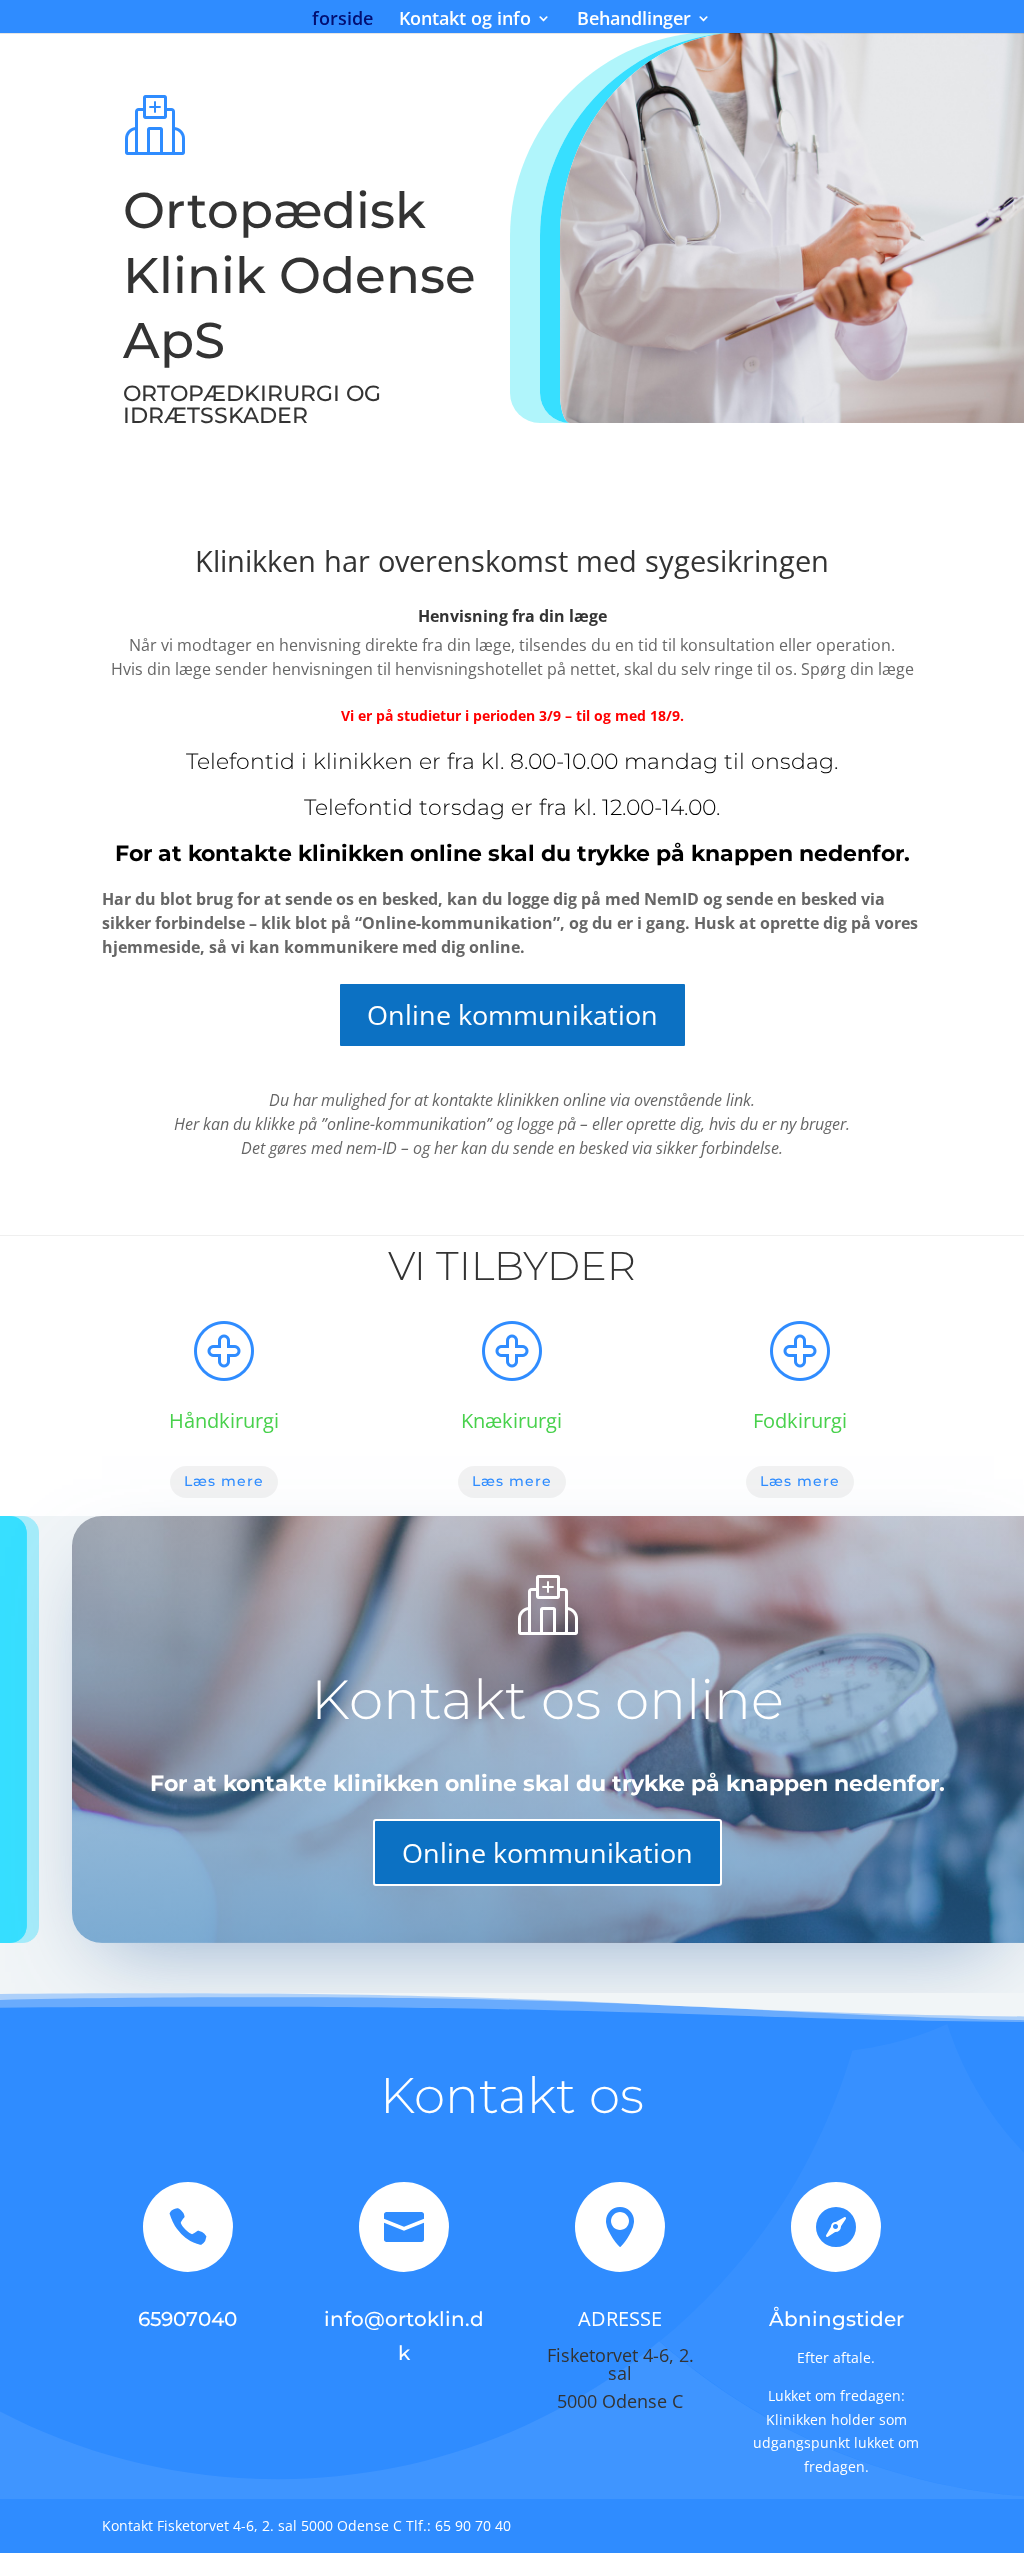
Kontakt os (512, 2095)
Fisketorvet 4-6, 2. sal (620, 2364)
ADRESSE (620, 2318)
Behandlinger (634, 20)
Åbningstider (836, 2319)
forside (342, 20)
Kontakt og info (465, 20)
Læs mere (224, 1481)
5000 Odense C (620, 2401)
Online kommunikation (512, 1014)
